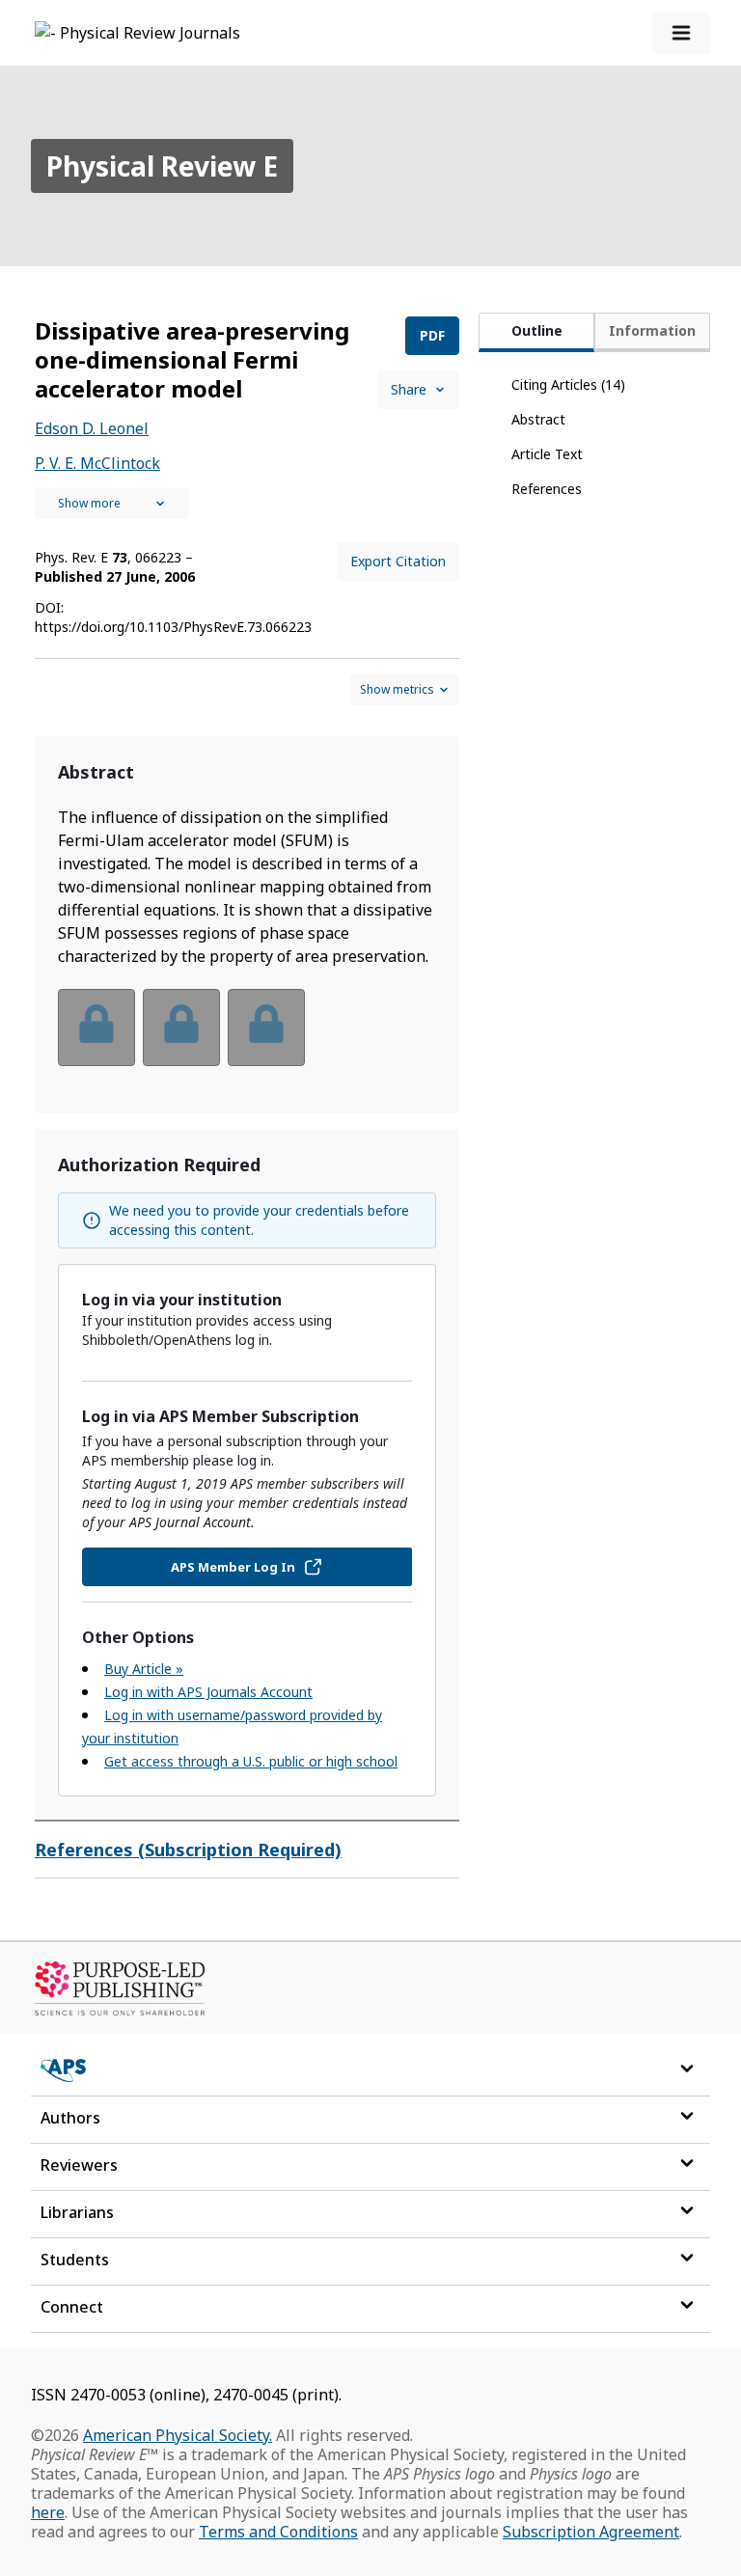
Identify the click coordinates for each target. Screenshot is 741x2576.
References (547, 489)
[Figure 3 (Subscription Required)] (266, 1028)
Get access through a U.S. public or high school (251, 1761)
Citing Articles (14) (568, 384)
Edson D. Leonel (92, 428)
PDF (432, 335)
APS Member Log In (233, 1567)
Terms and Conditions (278, 2532)
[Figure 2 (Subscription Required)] (181, 1028)
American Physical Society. (178, 2435)
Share (409, 389)
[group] (247, 1040)
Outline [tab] (537, 330)
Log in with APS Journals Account (208, 1692)
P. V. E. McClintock (97, 463)
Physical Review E (162, 166)
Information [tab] (652, 330)
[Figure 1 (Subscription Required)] (96, 1028)
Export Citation (398, 561)
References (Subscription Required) (188, 1850)
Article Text (547, 454)
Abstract (538, 419)
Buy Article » (144, 1669)
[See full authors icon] (112, 504)
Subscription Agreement (591, 2532)
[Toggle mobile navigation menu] (681, 33)
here (48, 2512)
